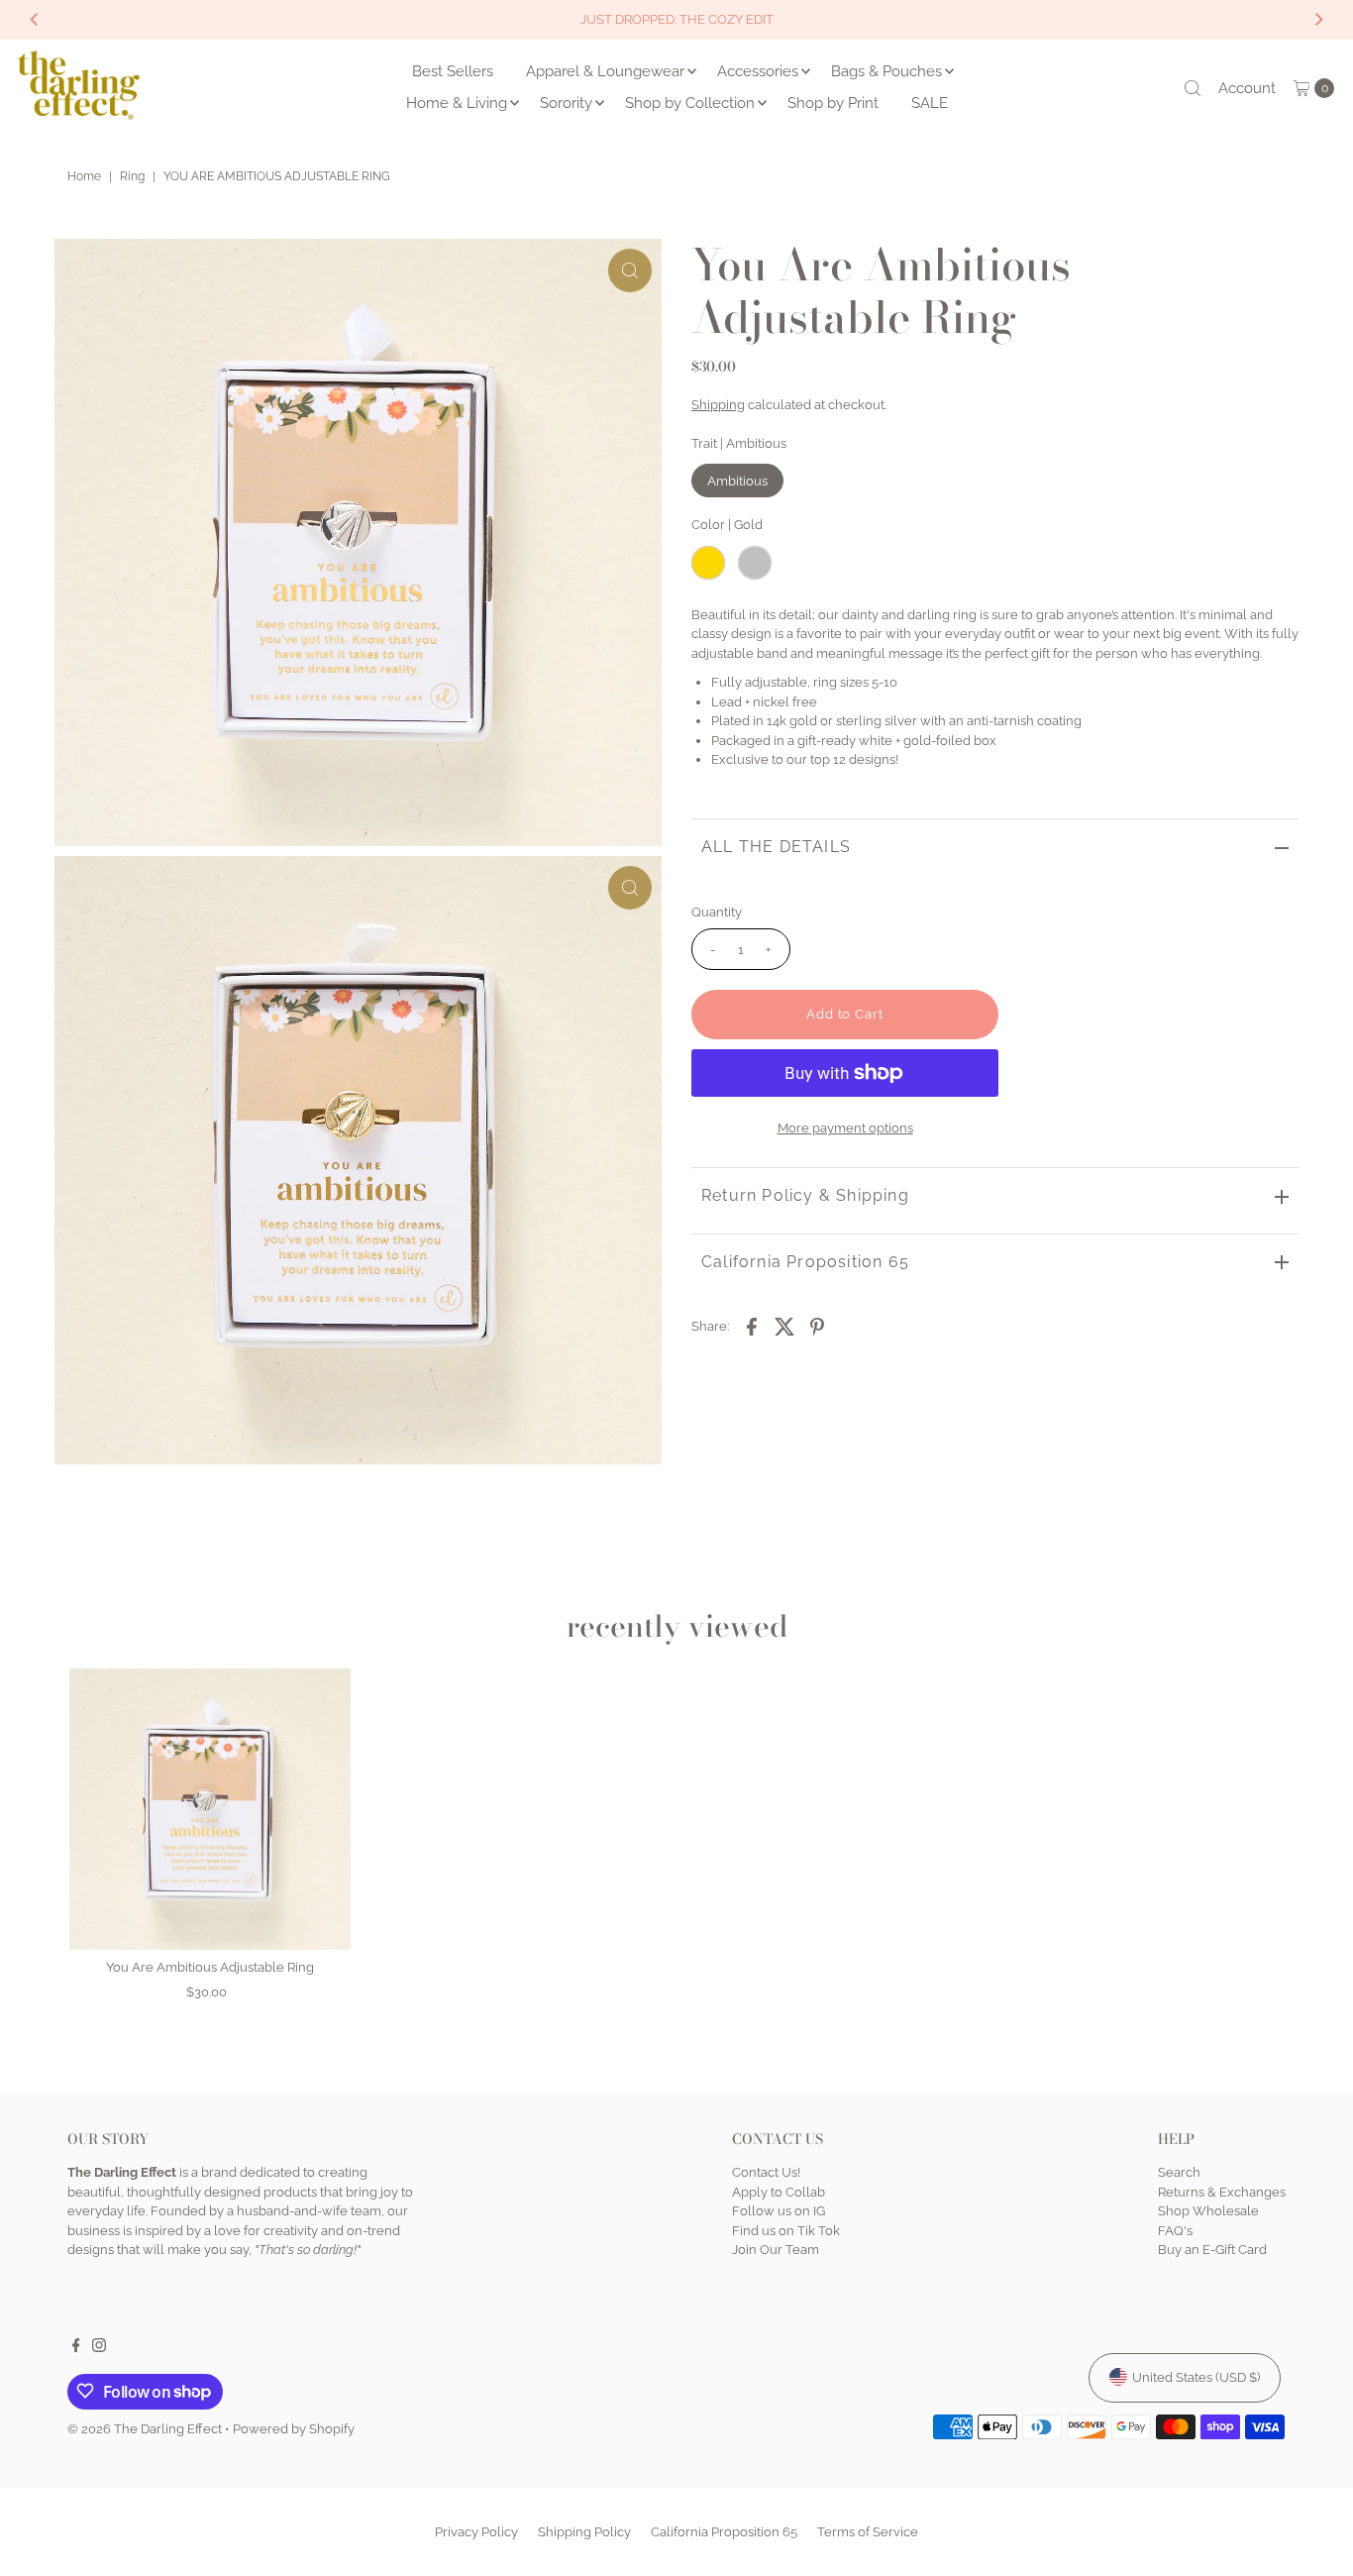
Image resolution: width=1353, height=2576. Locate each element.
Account (1247, 88)
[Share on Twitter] (784, 1326)
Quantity (717, 912)
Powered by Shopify (294, 2428)
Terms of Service (868, 2532)
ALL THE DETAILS (776, 847)
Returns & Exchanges (1222, 2191)
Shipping (718, 404)
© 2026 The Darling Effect (145, 2428)
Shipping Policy (584, 2532)
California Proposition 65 (805, 1262)
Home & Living (457, 103)
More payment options (845, 1128)
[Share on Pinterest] (817, 1326)
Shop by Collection (690, 103)
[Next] (1318, 20)
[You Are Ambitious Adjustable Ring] (210, 1809)
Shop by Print (833, 103)
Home (84, 176)
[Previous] (35, 20)
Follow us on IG (779, 2211)
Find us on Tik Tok (786, 2230)
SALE (930, 103)
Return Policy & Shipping (805, 1195)
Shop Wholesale (1208, 2211)
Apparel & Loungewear (605, 71)
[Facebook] (76, 2348)
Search (1179, 2172)
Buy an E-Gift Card (1212, 2250)
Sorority (566, 103)
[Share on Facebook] (752, 1326)
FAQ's (1175, 2230)
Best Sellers (453, 71)
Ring (132, 176)
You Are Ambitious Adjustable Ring (210, 1967)
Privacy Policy (476, 2532)
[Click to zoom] (630, 270)
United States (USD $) (1196, 2376)
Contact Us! (766, 2172)
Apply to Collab (779, 2191)
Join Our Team (776, 2250)
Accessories (758, 71)
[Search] (1193, 88)
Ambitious (737, 481)
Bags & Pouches (886, 71)
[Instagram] (99, 2348)
